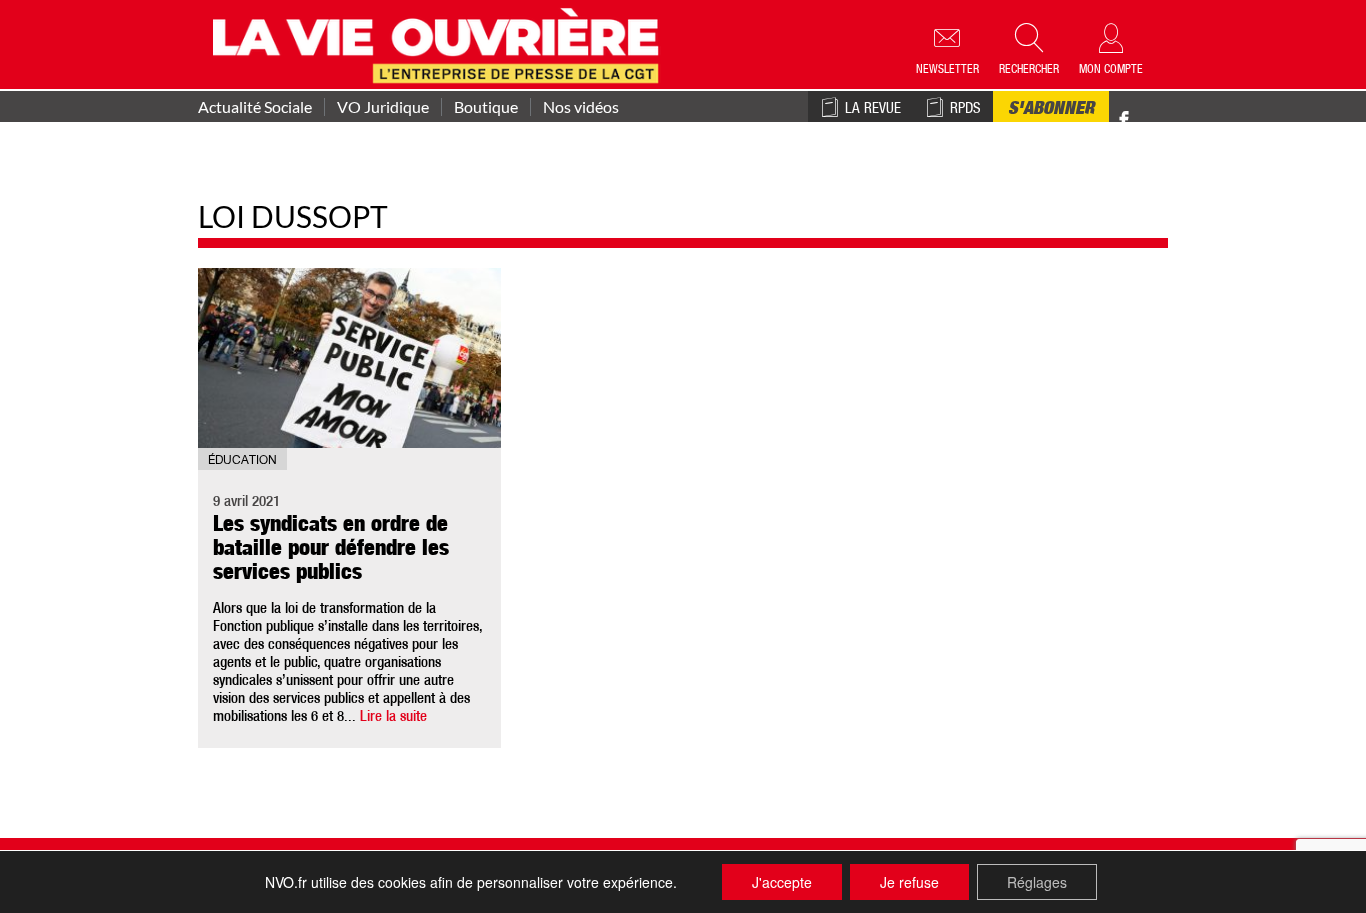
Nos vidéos (581, 107)
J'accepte (782, 882)
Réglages (1037, 882)
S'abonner (1051, 110)
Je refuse (909, 882)
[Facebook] (1124, 120)
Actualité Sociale (255, 107)
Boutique (486, 107)
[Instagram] (1159, 120)
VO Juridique (383, 107)
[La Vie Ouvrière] (440, 43)
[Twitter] (1145, 109)
